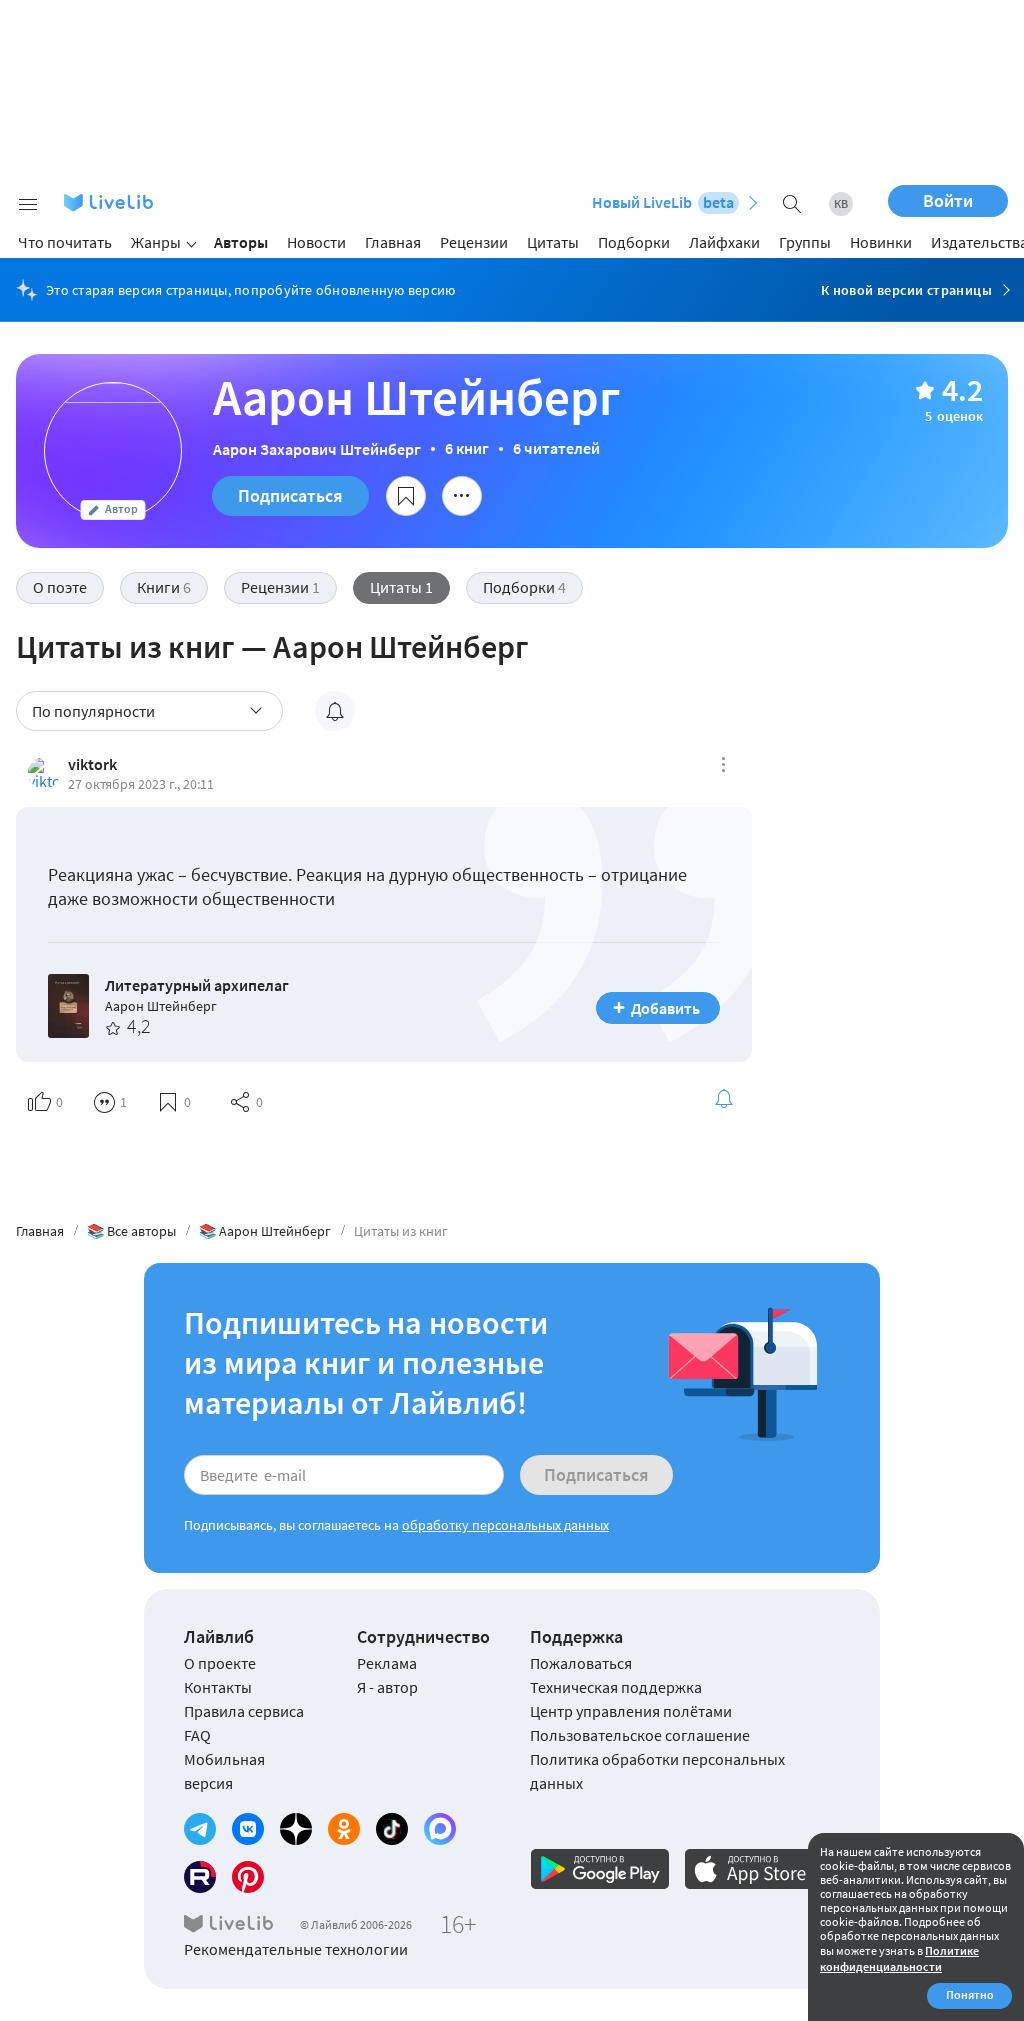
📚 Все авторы (131, 1231)
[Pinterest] (248, 1877)
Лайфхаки (724, 242)
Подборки (634, 242)
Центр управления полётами (631, 1711)
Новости (316, 242)
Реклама (387, 1663)
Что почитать (65, 242)
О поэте (60, 587)
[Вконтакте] (248, 1829)
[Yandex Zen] (296, 1829)
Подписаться (290, 495)
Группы (805, 242)
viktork (92, 764)
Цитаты (553, 242)
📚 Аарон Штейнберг (265, 1231)
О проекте (220, 1663)
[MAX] (440, 1829)
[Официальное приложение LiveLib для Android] (600, 1869)
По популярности (93, 711)
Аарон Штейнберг (161, 1006)
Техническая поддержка (616, 1687)
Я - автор (387, 1687)
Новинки (881, 242)
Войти (948, 200)
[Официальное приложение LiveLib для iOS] (754, 1869)
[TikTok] (392, 1829)
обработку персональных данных (505, 1525)
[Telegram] (200, 1829)
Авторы (241, 242)
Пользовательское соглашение (640, 1735)
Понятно (970, 1994)
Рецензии (474, 242)
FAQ (197, 1735)
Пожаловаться (581, 1663)
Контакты (218, 1687)
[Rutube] (200, 1877)
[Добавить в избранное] (406, 496)
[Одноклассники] (344, 1829)
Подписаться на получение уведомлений (335, 711)
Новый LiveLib (663, 202)
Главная (393, 242)
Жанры (156, 242)
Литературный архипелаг (197, 985)
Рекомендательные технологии (296, 1949)
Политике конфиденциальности (899, 1958)
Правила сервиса (244, 1711)
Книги (164, 587)
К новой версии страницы (906, 290)
